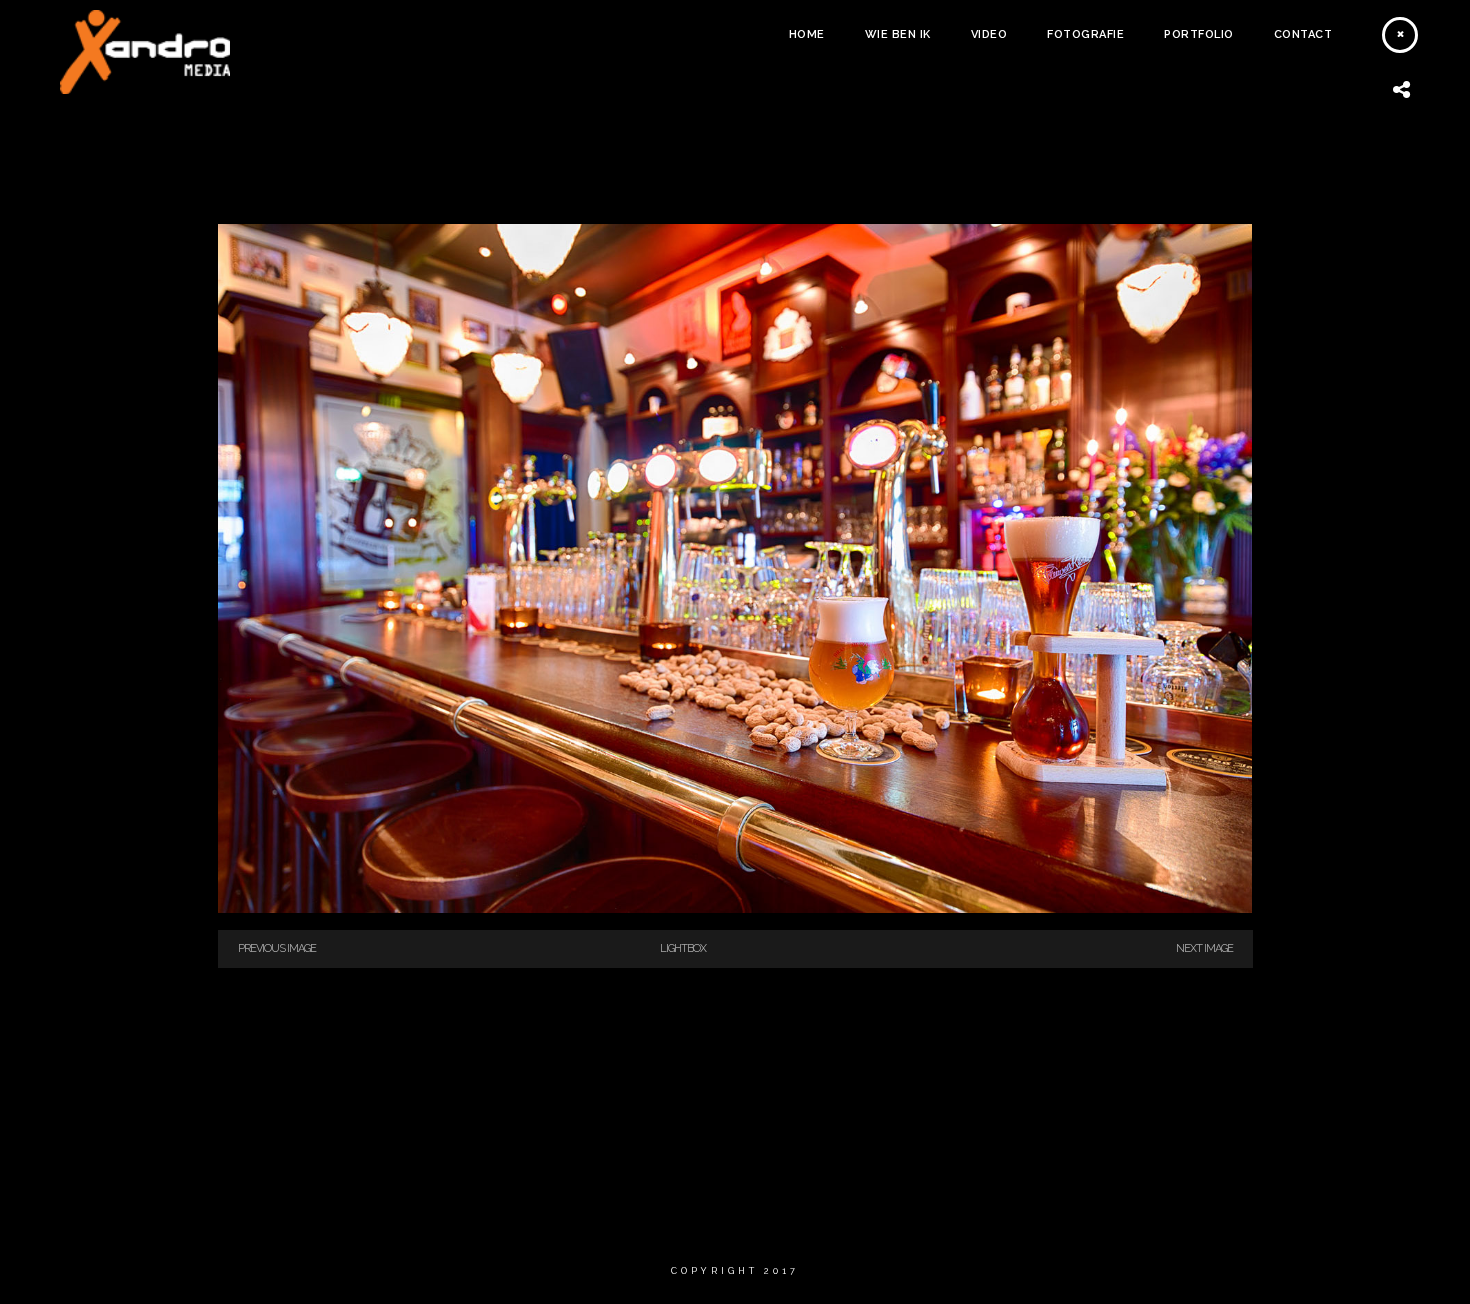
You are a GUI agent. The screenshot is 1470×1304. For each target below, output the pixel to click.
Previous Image (277, 948)
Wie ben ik (898, 34)
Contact (1303, 34)
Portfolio (1199, 34)
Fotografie (1085, 34)
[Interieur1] (735, 909)
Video (989, 34)
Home (807, 34)
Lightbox (683, 948)
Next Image (1204, 948)
